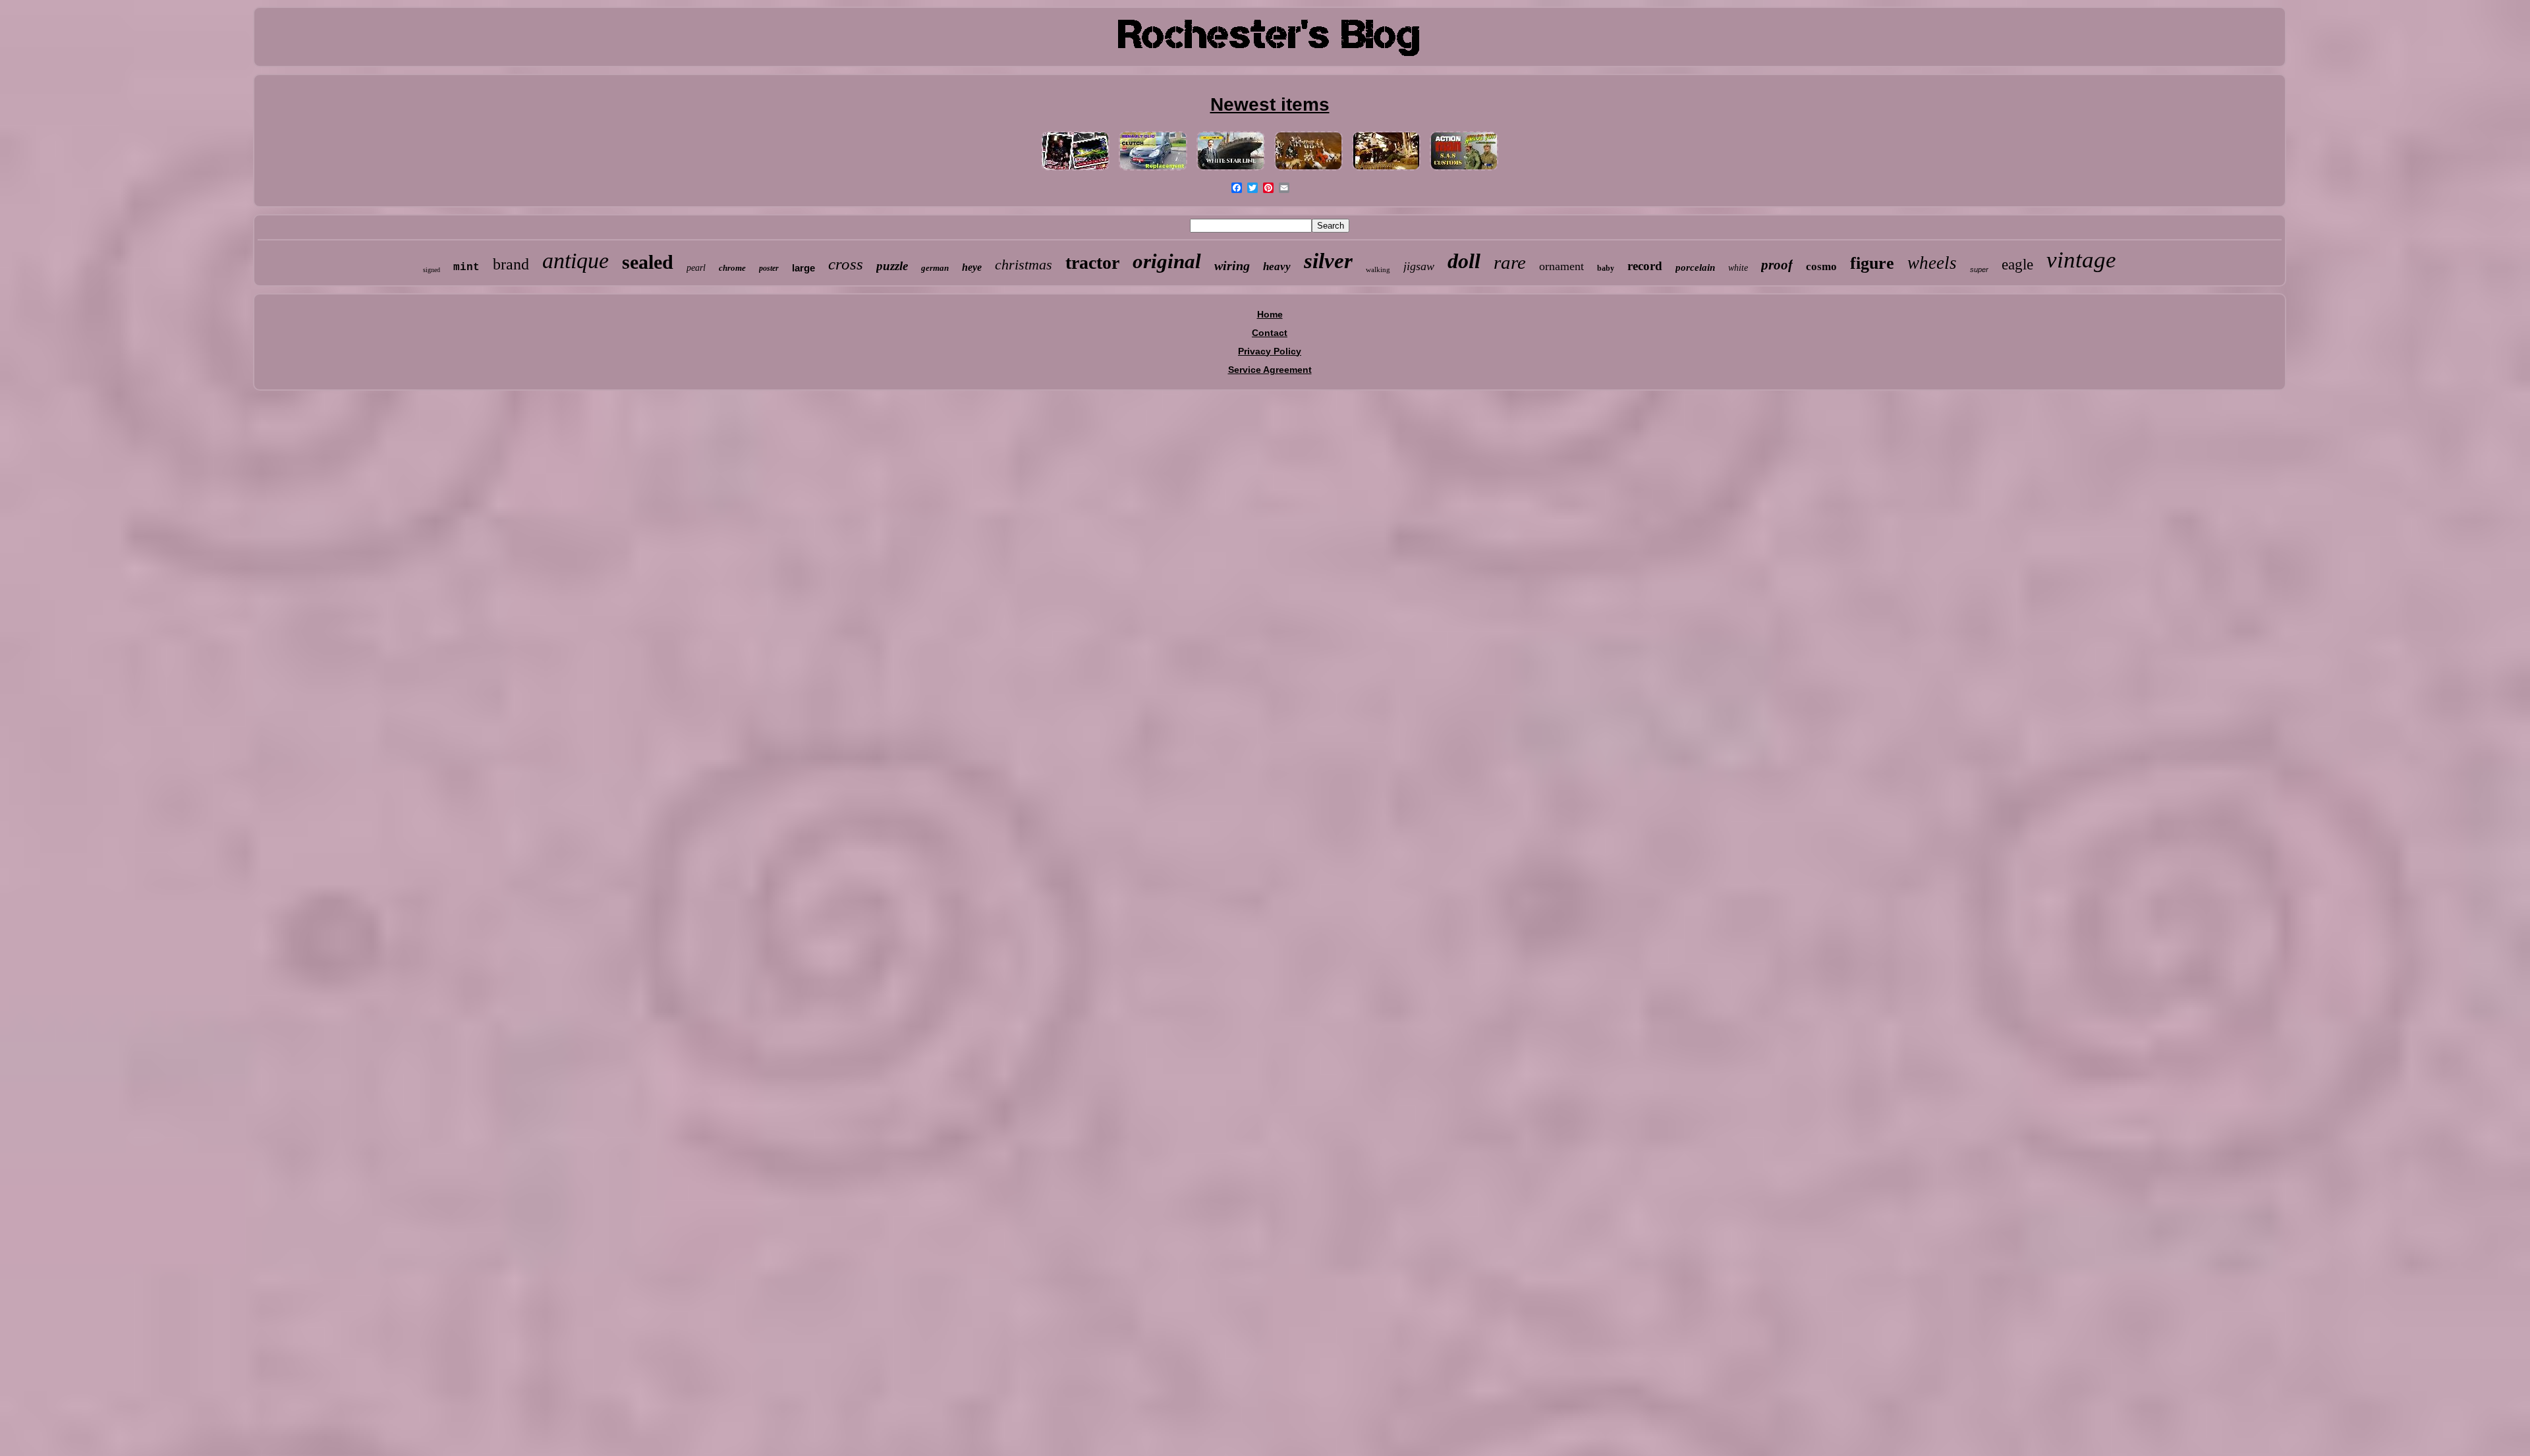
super (1979, 269)
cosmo (1821, 266)
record (1645, 266)
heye (972, 267)
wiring (1232, 266)
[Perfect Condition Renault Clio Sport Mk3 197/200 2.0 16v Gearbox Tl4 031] (1153, 171)
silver (1328, 261)
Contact (1270, 333)
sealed (648, 262)
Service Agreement (1270, 370)
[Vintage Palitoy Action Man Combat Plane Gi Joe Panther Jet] (1464, 171)
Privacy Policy (1270, 351)
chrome (732, 268)
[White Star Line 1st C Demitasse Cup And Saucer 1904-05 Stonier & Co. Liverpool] (1231, 171)
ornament (1561, 266)
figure (1872, 263)
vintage (2081, 260)
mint (466, 267)
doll (1464, 261)
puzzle (892, 266)
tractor (1092, 263)
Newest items (1270, 104)
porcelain (1695, 267)
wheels (1932, 263)
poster (769, 268)
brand (511, 264)
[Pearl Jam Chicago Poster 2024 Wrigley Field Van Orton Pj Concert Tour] (1075, 171)
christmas (1024, 265)
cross (846, 264)
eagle (2017, 265)
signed (432, 270)
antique (576, 261)
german (935, 268)
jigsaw (1419, 266)
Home (1270, 314)
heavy (1277, 266)
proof (1777, 265)
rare (1510, 262)
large (803, 268)
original (1167, 261)
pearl (696, 268)
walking (1378, 269)
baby (1606, 268)
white (1738, 268)
